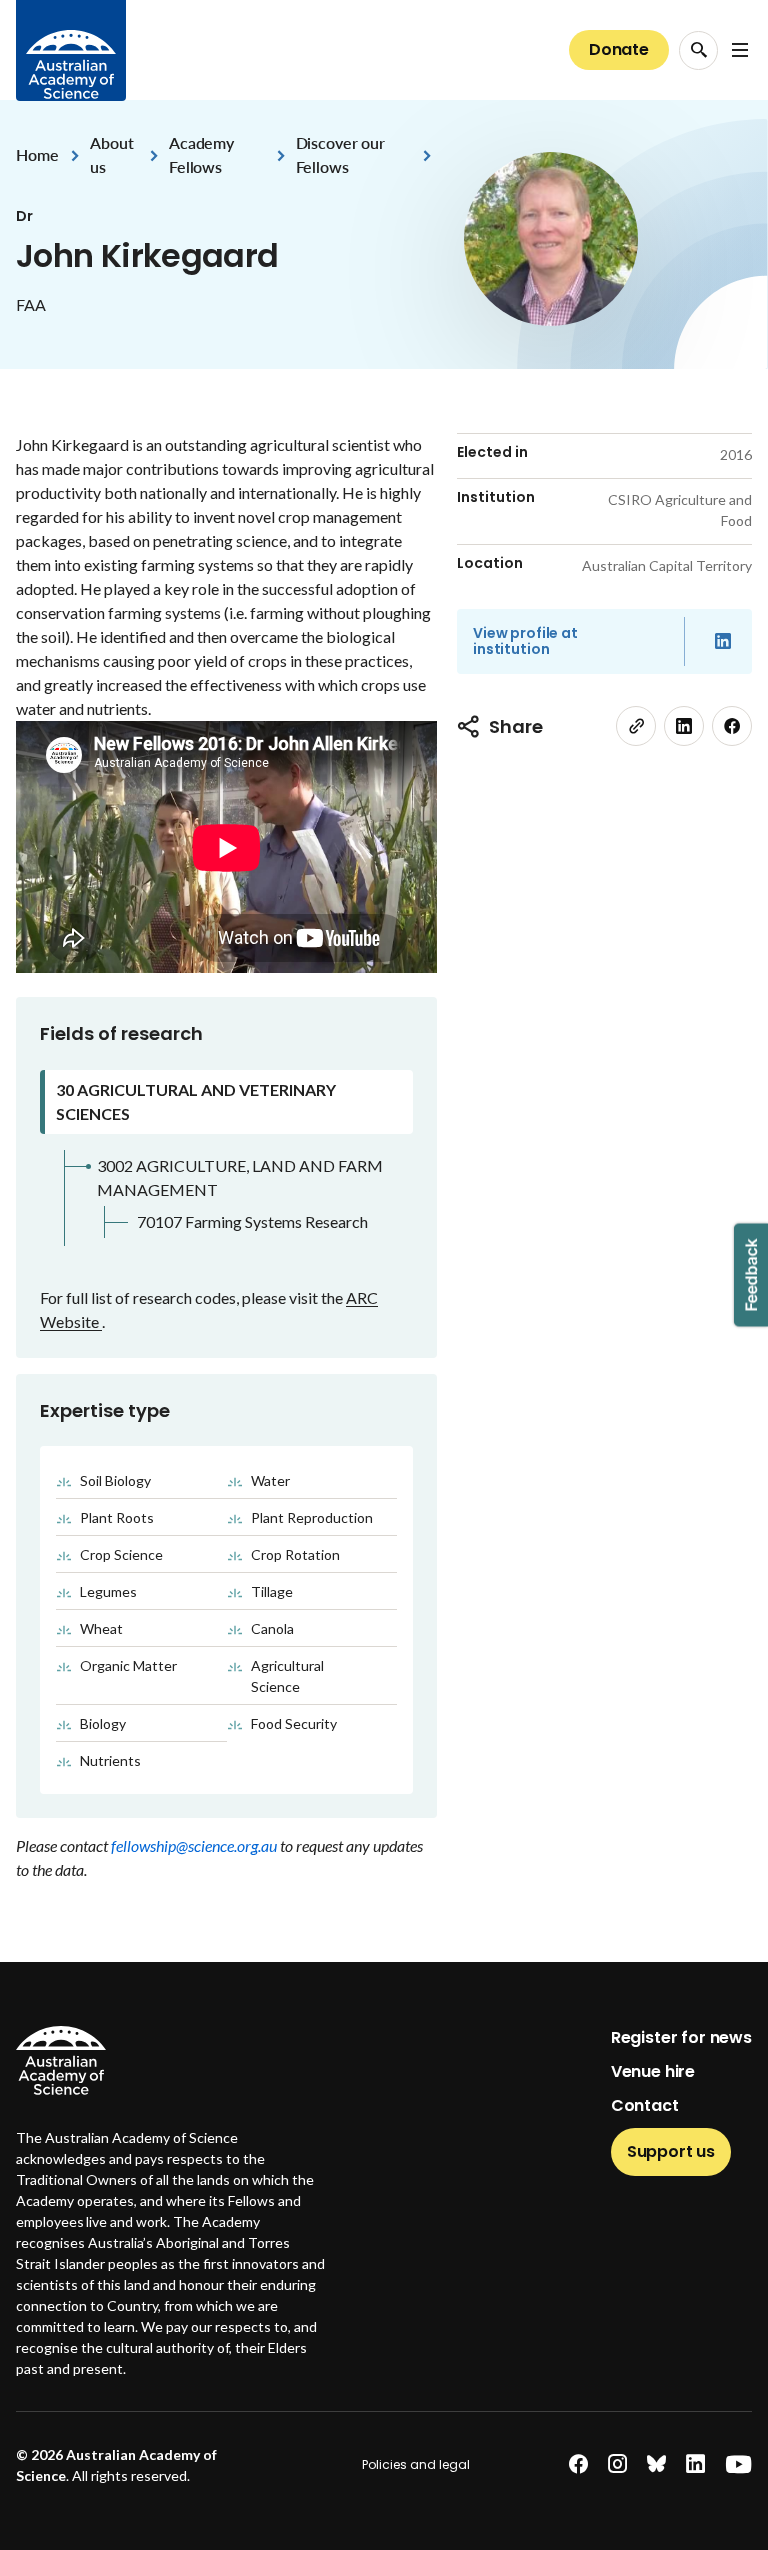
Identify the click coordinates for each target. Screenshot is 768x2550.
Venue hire (653, 2071)
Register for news (681, 2037)
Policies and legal (416, 2464)
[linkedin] (684, 726)
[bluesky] (656, 2464)
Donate (619, 49)
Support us (671, 2151)
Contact (645, 2105)
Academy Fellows (201, 154)
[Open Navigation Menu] (740, 50)
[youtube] (738, 2464)
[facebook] (732, 726)
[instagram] (617, 2464)
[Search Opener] (698, 50)
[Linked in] (723, 641)
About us (111, 154)
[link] (636, 726)
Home (37, 154)
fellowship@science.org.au (195, 1845)
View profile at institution (525, 641)
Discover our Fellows (340, 154)
